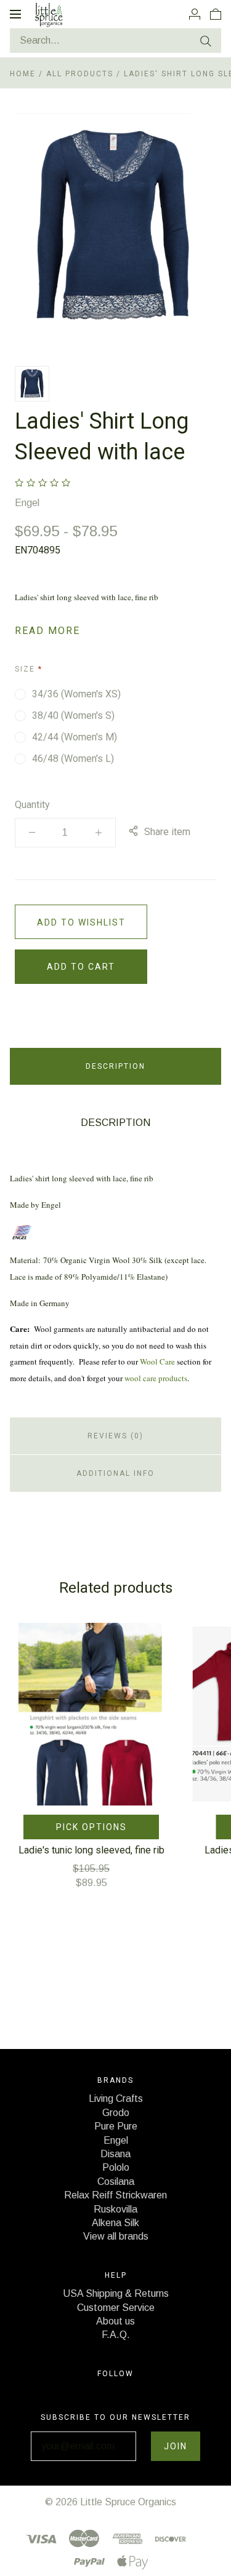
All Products (81, 74)
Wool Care (157, 1361)
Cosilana (116, 2182)
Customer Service (116, 2308)
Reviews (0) (115, 1436)
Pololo (116, 2167)
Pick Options (91, 1827)
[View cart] (216, 14)
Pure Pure (116, 2126)
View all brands (116, 2236)
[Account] (195, 14)
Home (23, 74)
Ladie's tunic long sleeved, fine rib (91, 1850)
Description (115, 1066)
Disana (115, 2154)
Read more (47, 631)
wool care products (156, 1378)
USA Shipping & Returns (116, 2293)
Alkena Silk (115, 2223)
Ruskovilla (115, 2209)
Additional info (115, 1473)
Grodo (116, 2113)
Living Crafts (116, 2098)
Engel (27, 503)
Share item (167, 832)
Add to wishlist (81, 922)
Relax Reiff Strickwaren (115, 2195)
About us (115, 2321)
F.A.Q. (116, 2335)
